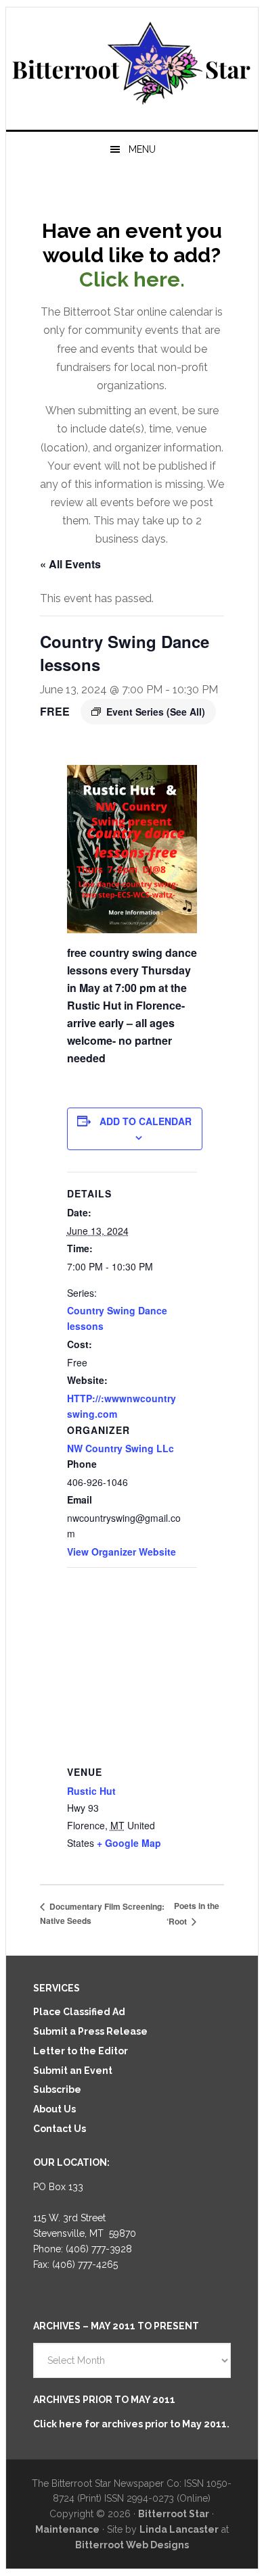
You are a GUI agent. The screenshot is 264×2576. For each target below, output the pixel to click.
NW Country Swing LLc (120, 1448)
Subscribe (57, 2089)
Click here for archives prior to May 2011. (131, 2424)
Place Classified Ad (79, 2012)
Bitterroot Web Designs (132, 2545)
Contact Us (60, 2129)
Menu (142, 149)
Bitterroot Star (132, 63)
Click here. (132, 279)
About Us (54, 2109)
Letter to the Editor (81, 2051)
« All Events (70, 564)
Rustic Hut (91, 1791)
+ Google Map (129, 1843)
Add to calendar (146, 1121)
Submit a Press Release (90, 2031)
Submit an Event (73, 2071)
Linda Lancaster (179, 2529)
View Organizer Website (122, 1552)
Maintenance (67, 2529)
